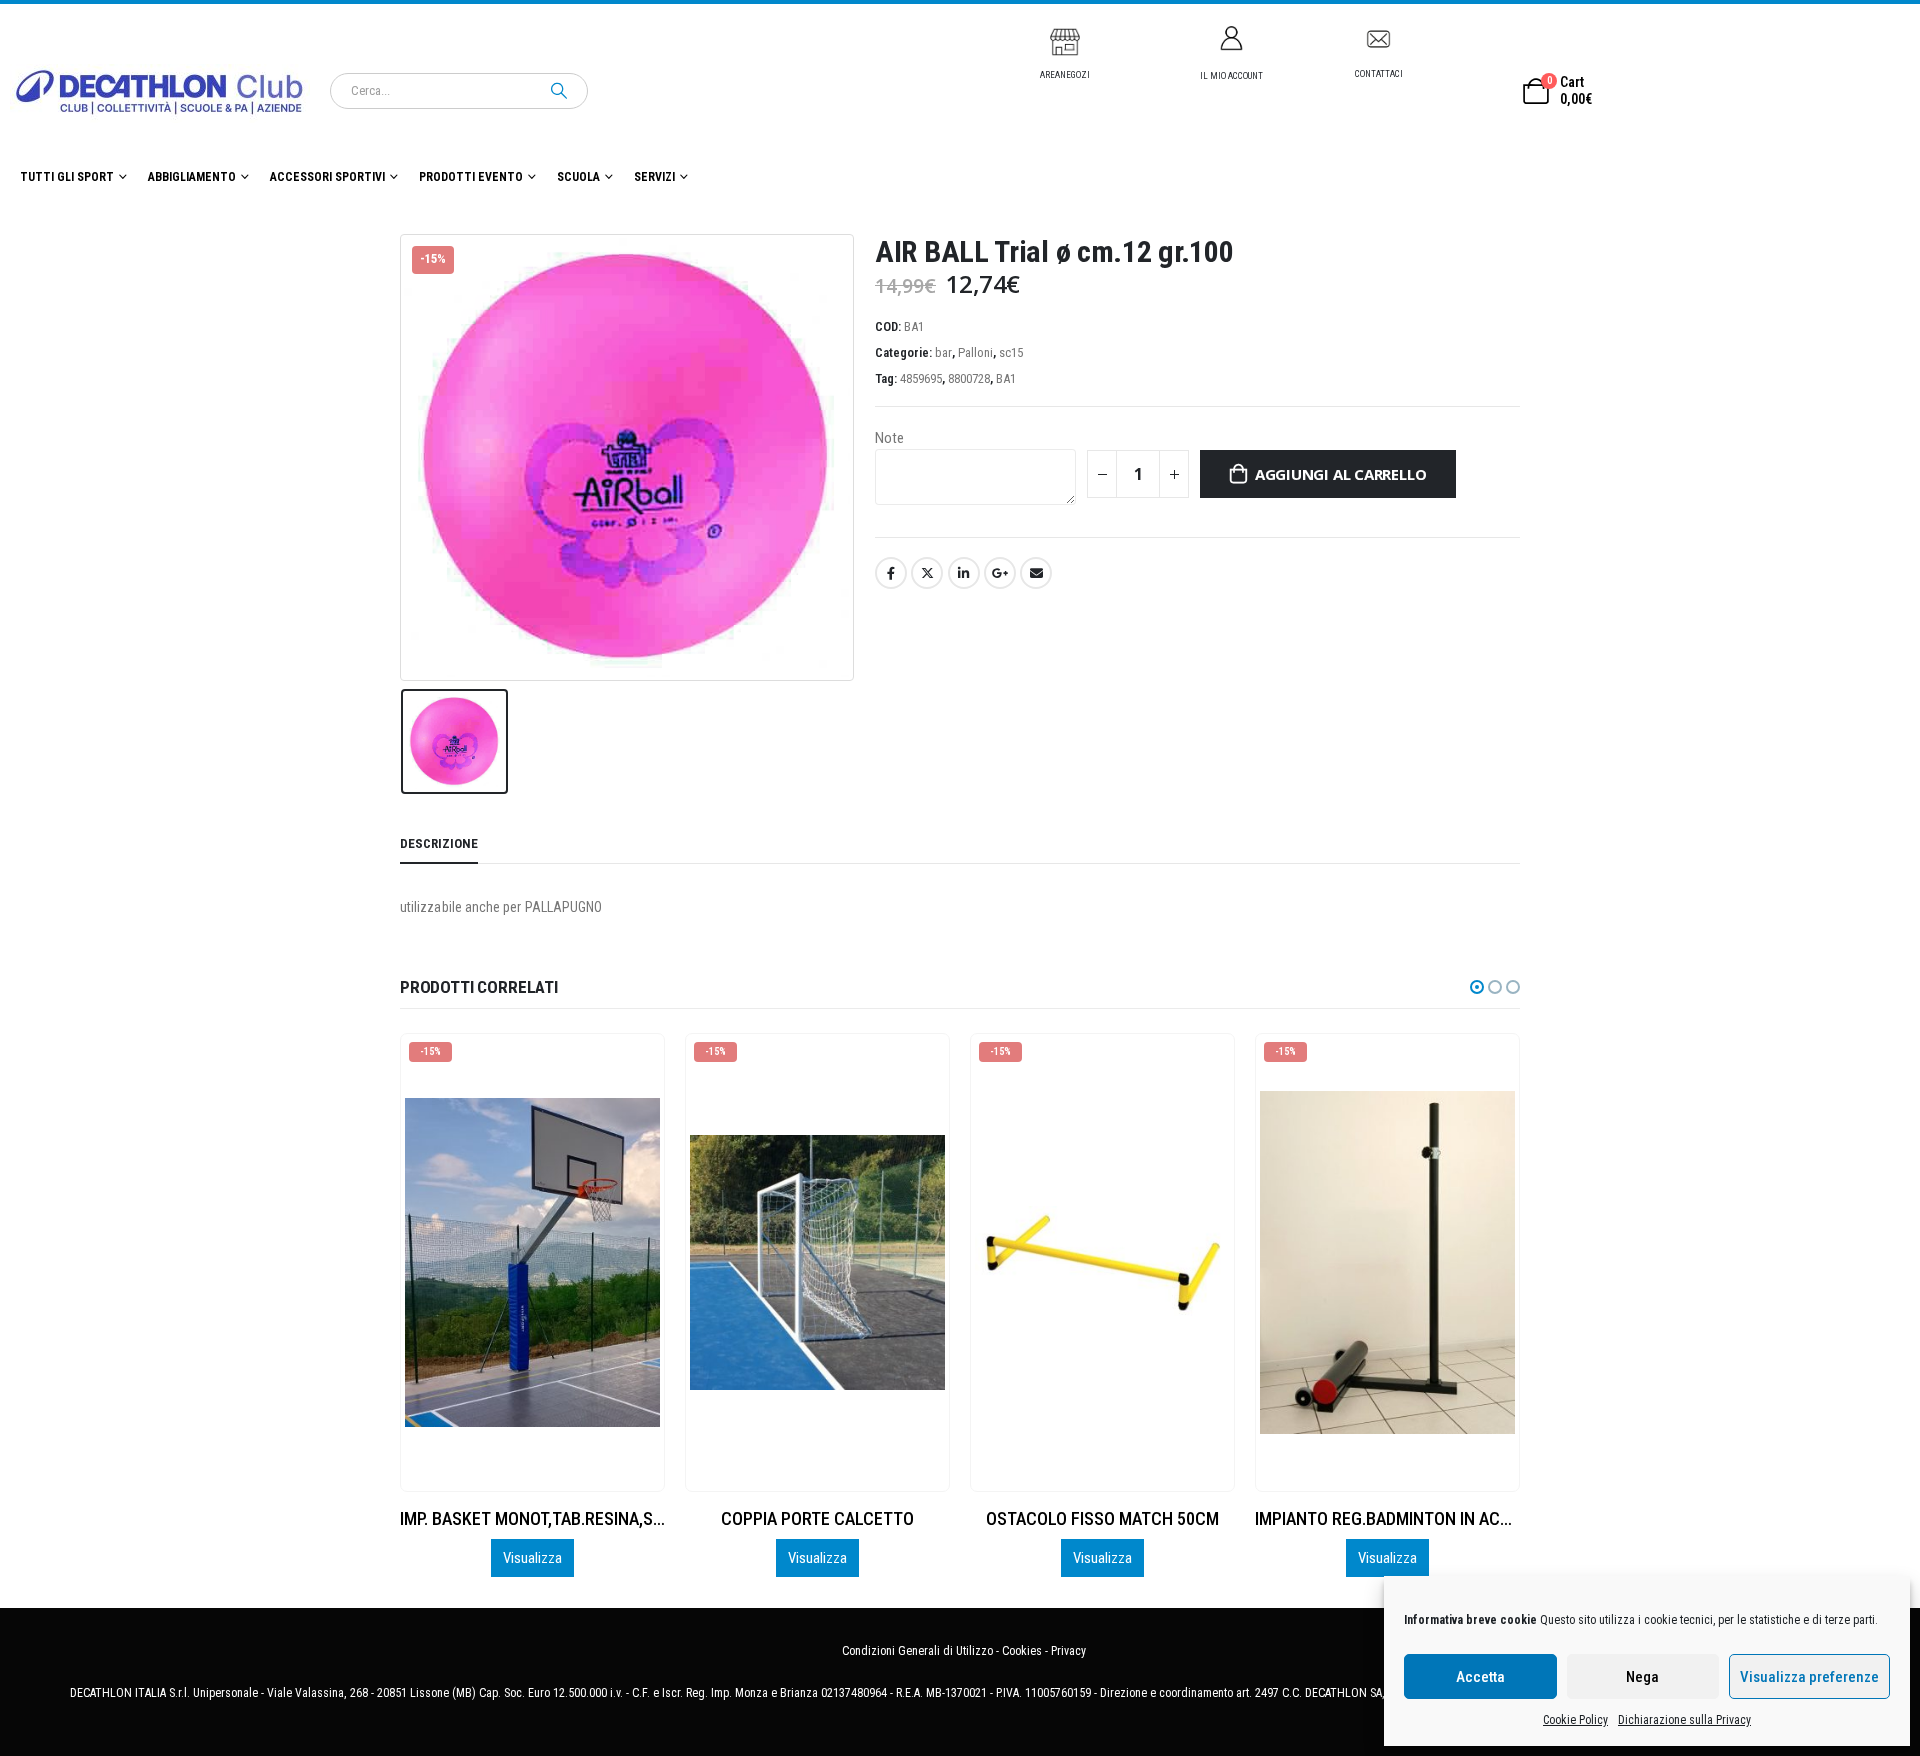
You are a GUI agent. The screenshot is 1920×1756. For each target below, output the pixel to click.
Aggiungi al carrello (1341, 474)
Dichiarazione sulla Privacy (1684, 1720)
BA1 (1006, 378)
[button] (1477, 987)
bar (943, 352)
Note (889, 438)
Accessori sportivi (327, 177)
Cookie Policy (1575, 1720)
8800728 (969, 378)
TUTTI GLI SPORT (67, 177)
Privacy (1068, 1651)
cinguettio (927, 573)
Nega (1642, 1677)
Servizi (654, 177)
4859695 (921, 378)
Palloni (975, 352)
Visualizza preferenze (1809, 1677)
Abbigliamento (192, 177)
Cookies (1022, 1651)
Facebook (891, 573)
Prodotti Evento (471, 177)
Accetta (1480, 1677)
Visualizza (532, 1558)
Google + (1000, 573)
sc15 (1011, 352)
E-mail (1036, 573)
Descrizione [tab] (439, 843)
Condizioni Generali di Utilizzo (917, 1651)
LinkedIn (964, 573)
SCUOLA (578, 177)
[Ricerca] (559, 91)
